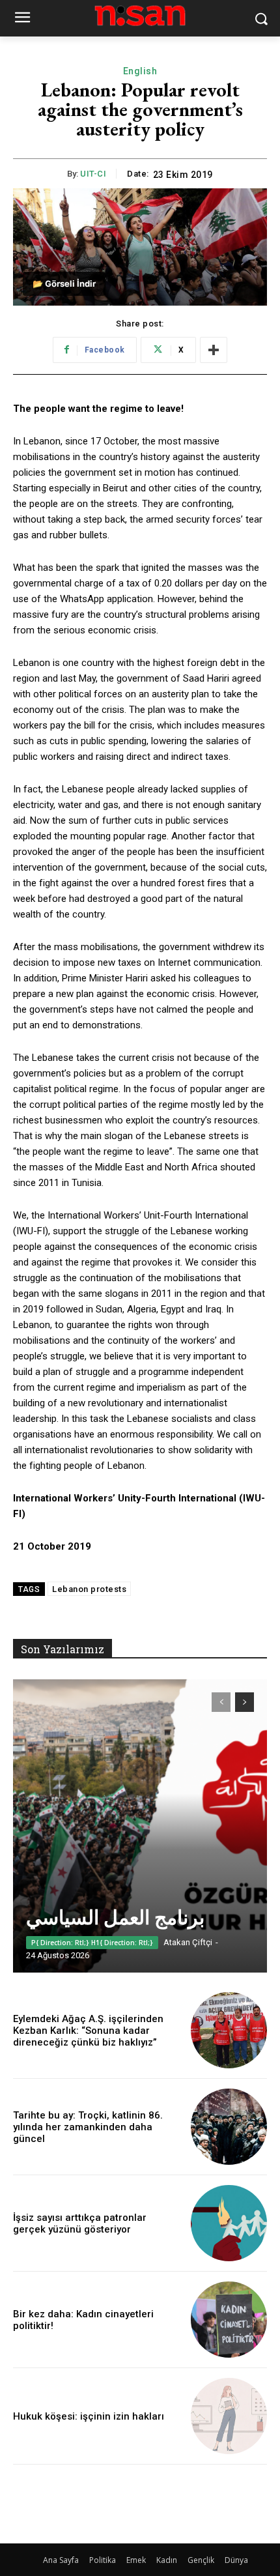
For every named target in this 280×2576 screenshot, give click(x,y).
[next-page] (245, 1702)
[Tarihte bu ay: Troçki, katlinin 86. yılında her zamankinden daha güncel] (229, 2127)
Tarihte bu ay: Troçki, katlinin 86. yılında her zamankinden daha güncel (88, 2127)
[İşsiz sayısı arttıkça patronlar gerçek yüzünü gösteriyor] (229, 2223)
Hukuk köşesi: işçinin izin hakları (89, 2416)
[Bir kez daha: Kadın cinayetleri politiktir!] (229, 2320)
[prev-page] (221, 1702)
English (140, 71)
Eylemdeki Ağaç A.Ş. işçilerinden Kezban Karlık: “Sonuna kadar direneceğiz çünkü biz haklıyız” (88, 2031)
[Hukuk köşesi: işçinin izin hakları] (229, 2416)
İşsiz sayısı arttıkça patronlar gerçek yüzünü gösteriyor (80, 2223)
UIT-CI (93, 174)
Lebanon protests (89, 1589)
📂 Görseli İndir (64, 283)
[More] (214, 350)
